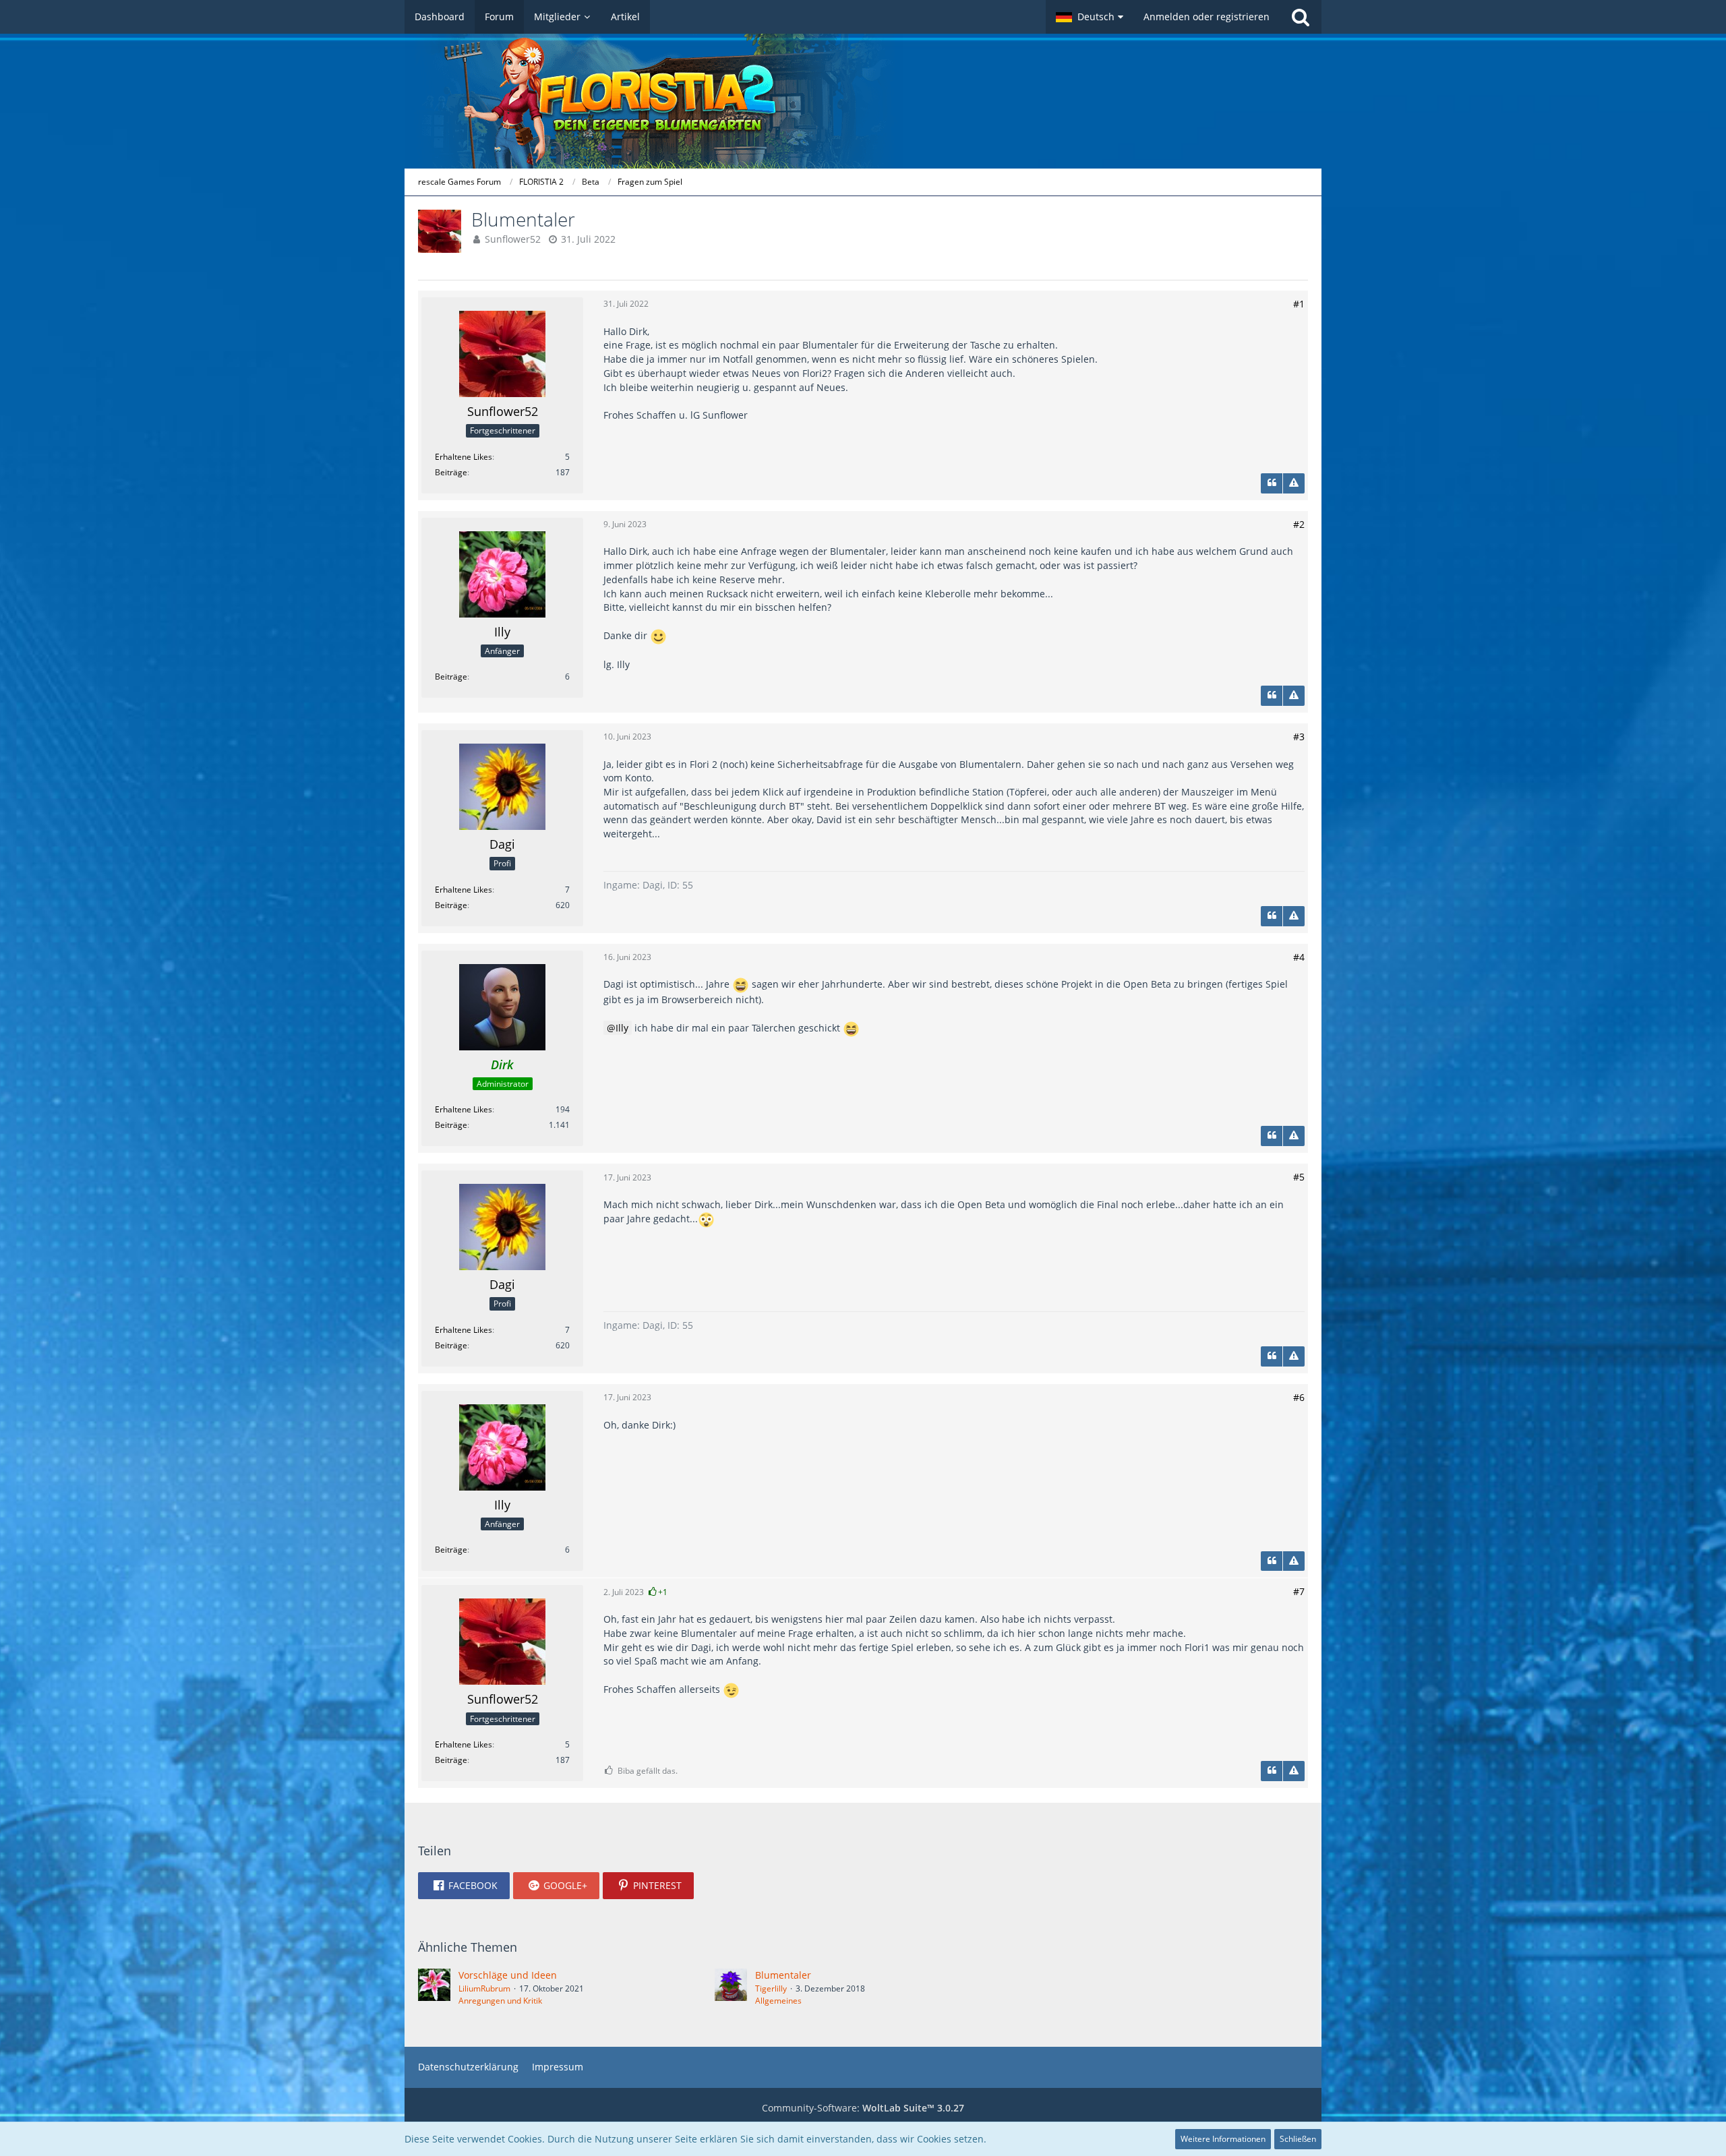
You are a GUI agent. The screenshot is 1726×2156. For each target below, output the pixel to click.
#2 (1299, 524)
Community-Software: (863, 2108)
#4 (1299, 957)
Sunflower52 (513, 239)
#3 (1299, 737)
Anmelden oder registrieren (1207, 17)
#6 (1299, 1397)
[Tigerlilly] (731, 1987)
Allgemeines (778, 2001)
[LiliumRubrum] (434, 1987)
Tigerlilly (771, 1988)
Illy (622, 1028)
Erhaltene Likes (464, 457)
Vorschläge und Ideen (508, 1975)
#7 (1299, 1591)
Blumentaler (783, 1975)
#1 (1299, 304)
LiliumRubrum (484, 1988)
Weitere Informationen (1223, 2139)
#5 (1299, 1177)
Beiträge (451, 472)
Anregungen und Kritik (500, 2001)
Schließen (1298, 2139)
